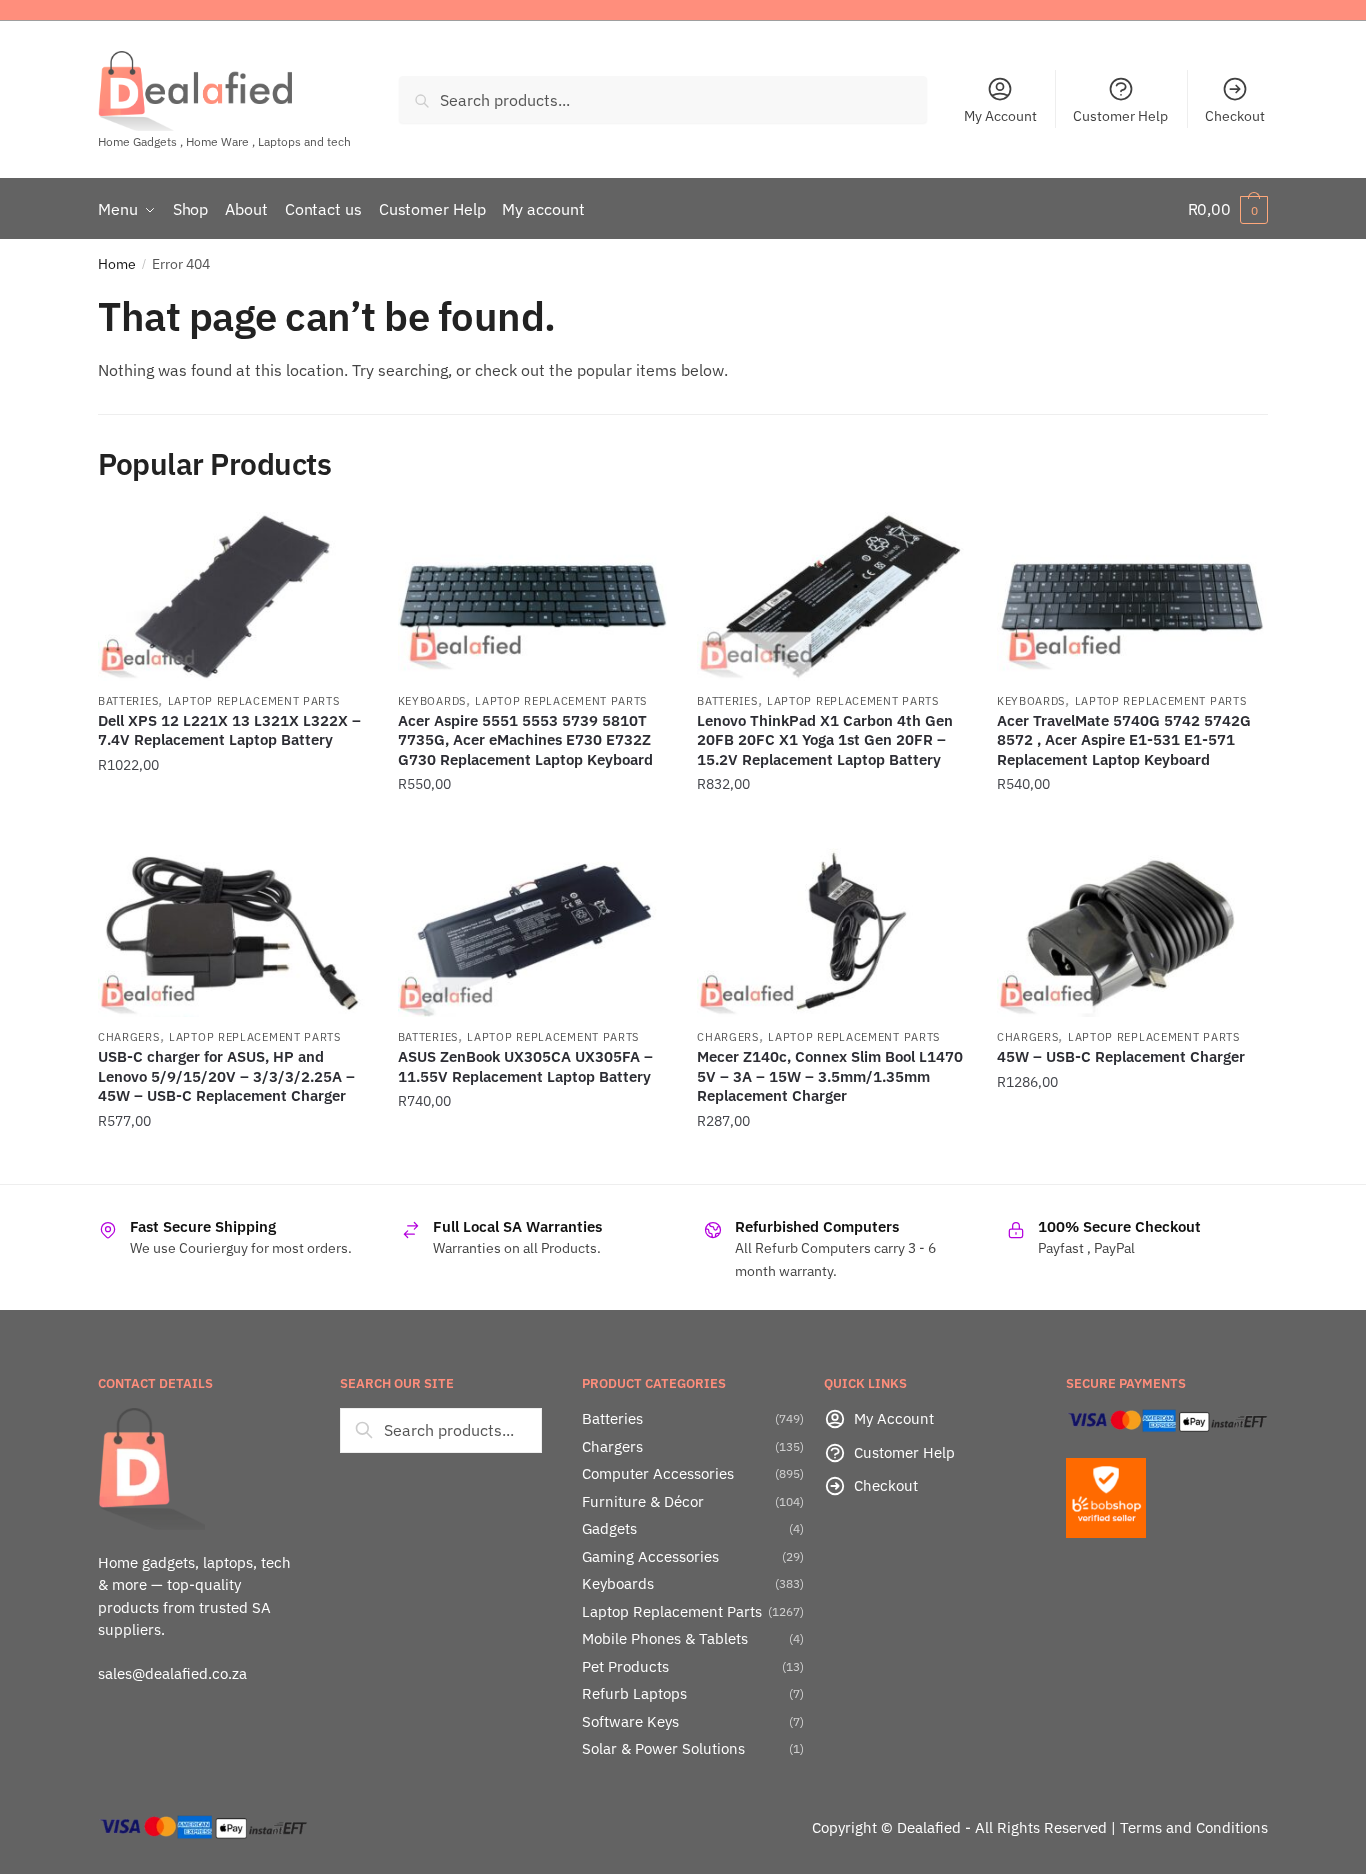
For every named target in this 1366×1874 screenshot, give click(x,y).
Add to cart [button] (233, 825)
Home (117, 264)
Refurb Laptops (634, 1693)
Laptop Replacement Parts (254, 701)
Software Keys (630, 1721)
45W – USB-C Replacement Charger (1121, 1056)
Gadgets (609, 1528)
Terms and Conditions (1194, 1827)
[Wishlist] (338, 542)
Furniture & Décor (643, 1501)
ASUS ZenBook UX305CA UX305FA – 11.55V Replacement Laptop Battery (525, 1066)
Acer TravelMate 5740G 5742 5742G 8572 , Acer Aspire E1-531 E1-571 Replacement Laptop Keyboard (1124, 740)
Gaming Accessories (650, 1556)
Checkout (1235, 116)
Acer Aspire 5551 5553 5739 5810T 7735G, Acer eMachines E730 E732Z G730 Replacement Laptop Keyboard (525, 740)
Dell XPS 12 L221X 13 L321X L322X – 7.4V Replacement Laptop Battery (229, 730)
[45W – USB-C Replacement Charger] (1132, 932)
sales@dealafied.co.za (172, 1673)
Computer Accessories (658, 1473)
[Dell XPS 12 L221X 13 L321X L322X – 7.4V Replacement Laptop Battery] (233, 596)
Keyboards (432, 701)
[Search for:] (441, 1430)
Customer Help (1120, 116)
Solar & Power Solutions (663, 1748)
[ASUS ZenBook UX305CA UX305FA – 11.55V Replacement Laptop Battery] (533, 932)
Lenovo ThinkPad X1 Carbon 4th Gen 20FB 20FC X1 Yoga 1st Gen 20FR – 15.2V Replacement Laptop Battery (825, 740)
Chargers (129, 1037)
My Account (1000, 116)
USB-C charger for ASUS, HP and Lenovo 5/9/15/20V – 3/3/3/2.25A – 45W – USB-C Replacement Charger (226, 1076)
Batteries (128, 701)
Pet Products (625, 1666)
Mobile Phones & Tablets (665, 1638)
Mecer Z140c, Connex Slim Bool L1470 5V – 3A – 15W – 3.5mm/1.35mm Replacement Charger (830, 1076)
